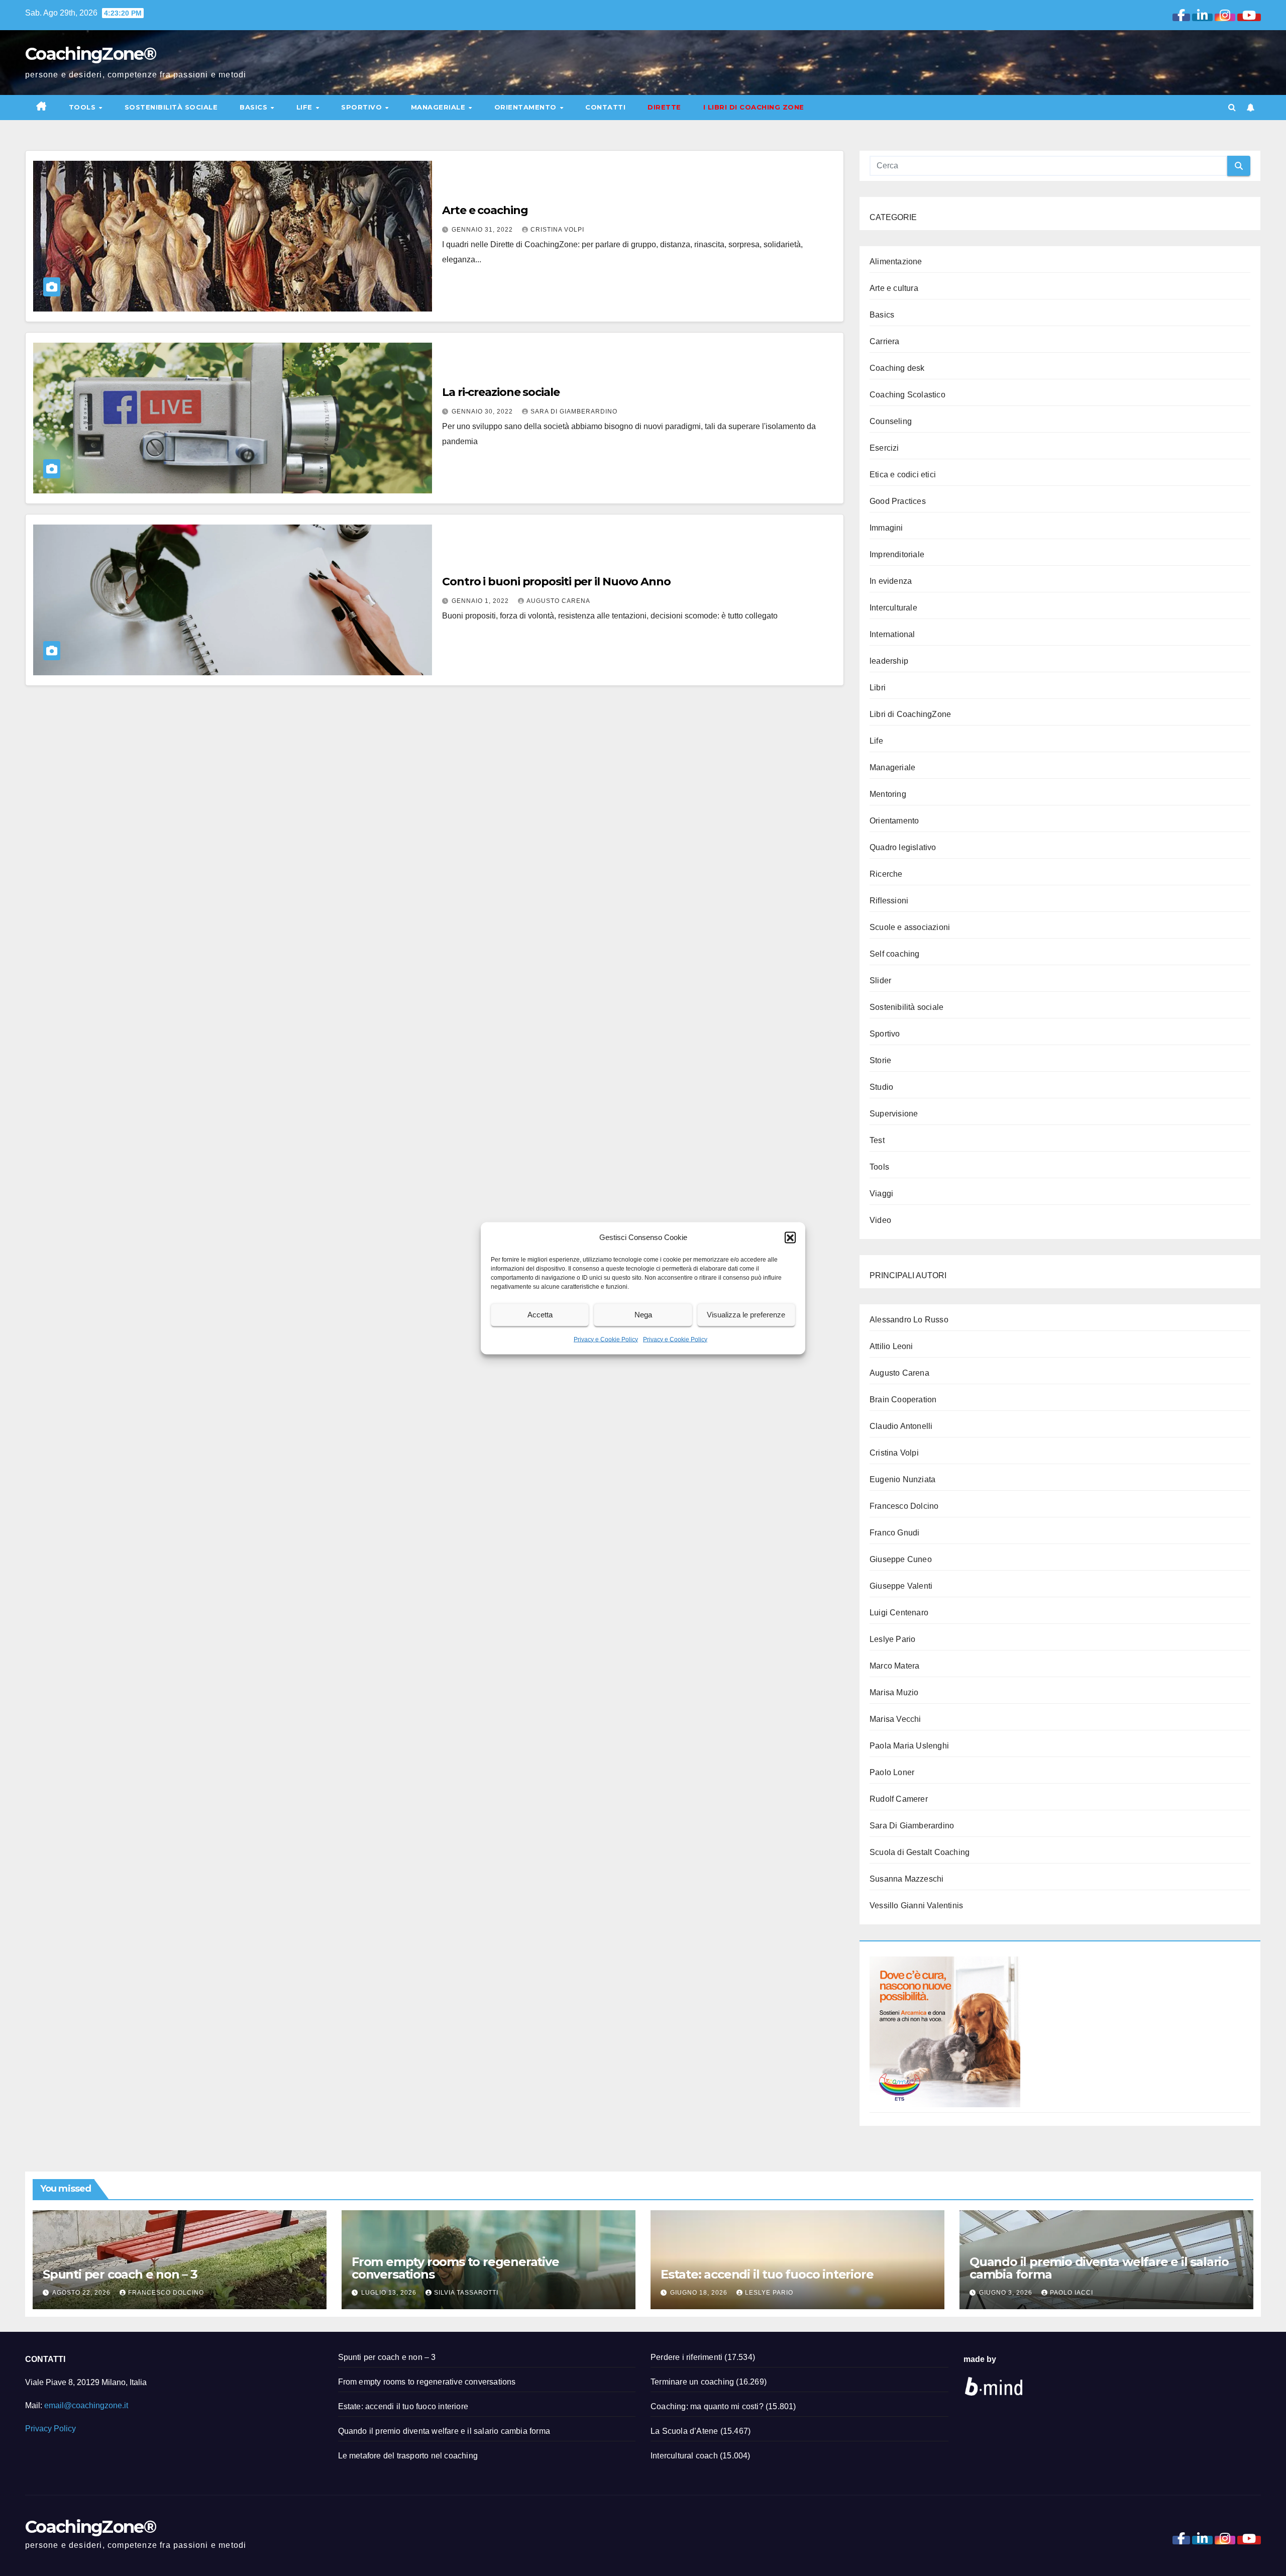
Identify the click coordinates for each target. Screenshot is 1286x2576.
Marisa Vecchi (895, 1719)
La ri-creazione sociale (501, 392)
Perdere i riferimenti (686, 2357)
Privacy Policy (50, 2429)
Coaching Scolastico (907, 395)
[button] (790, 1237)
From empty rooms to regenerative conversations (455, 2268)
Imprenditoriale (897, 554)
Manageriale (439, 107)
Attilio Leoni (891, 1346)
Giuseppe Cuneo (901, 1559)
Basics (255, 107)
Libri (878, 688)
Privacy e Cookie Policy (606, 1339)
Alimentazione (896, 262)
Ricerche (886, 874)
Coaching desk (897, 368)
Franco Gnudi (894, 1533)
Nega (643, 1315)
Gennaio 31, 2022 (483, 230)
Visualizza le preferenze (746, 1315)
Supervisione (894, 1114)
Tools (83, 107)
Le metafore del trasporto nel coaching (408, 2456)
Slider (880, 981)
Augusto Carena (558, 601)
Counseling (891, 421)
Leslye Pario (892, 1639)
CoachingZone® (90, 54)
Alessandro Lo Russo (909, 1320)
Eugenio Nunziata (902, 1479)
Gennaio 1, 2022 (481, 601)
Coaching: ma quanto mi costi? (707, 2406)
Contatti (605, 107)
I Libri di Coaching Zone (754, 107)
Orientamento (527, 107)
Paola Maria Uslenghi (909, 1746)
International (892, 634)
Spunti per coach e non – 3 (120, 2274)
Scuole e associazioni (910, 927)
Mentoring (888, 794)
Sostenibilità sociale (171, 107)
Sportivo (363, 107)
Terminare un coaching (692, 2382)
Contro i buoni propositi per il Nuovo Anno (556, 582)
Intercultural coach (684, 2456)
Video (880, 1220)
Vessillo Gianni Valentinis (916, 1905)
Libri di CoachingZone (910, 714)
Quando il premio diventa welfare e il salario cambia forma (1099, 2268)
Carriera (885, 341)
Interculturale (893, 608)
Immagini (886, 528)
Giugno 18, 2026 (700, 2293)
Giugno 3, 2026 (1007, 2293)
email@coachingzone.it (86, 2405)
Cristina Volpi (557, 230)
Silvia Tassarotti (466, 2293)
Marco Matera (894, 1666)
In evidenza (891, 581)
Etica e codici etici (903, 475)
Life (306, 107)
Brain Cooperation (903, 1400)
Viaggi (881, 1194)
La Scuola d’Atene (684, 2431)
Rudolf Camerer (899, 1799)
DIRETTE (664, 107)
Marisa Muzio (894, 1692)
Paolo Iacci (1071, 2293)
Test (877, 1140)
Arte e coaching (485, 210)
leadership (889, 661)
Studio (881, 1087)
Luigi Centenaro (899, 1613)
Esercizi (884, 448)
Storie (880, 1060)
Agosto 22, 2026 (82, 2293)
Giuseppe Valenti (901, 1586)
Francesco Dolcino (904, 1506)
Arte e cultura (894, 288)
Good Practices (898, 501)
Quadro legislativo (903, 847)
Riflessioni (889, 901)
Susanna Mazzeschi (906, 1879)
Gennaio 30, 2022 (483, 411)
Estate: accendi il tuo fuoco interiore (767, 2274)
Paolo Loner (892, 1772)
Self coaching (895, 954)
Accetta (540, 1315)
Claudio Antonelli (901, 1426)
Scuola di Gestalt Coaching (920, 1852)
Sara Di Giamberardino (574, 411)
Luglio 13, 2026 (390, 2293)
